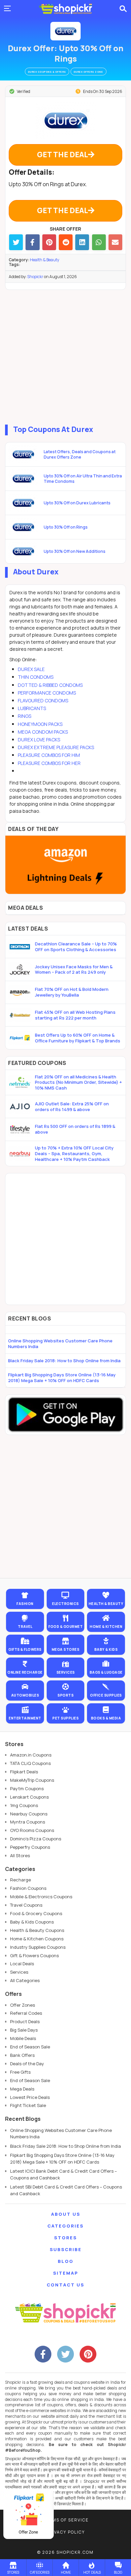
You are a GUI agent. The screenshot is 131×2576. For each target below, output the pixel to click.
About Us (66, 2214)
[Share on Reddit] (66, 242)
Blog (66, 2261)
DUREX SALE (31, 669)
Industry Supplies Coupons (38, 1947)
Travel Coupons (26, 1905)
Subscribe (66, 2249)
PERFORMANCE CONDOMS (47, 693)
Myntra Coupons (28, 1822)
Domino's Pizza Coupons (36, 1839)
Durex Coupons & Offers (47, 72)
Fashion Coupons (28, 1888)
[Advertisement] (65, 356)
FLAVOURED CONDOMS (43, 700)
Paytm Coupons (27, 1788)
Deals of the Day (27, 2064)
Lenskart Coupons (29, 1797)
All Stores (20, 1855)
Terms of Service (66, 2520)
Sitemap (66, 2273)
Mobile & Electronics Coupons (41, 1897)
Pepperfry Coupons (30, 1847)
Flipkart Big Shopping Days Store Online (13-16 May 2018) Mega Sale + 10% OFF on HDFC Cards (62, 1378)
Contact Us (65, 2285)
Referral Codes (26, 2013)
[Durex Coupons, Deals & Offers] (65, 31)
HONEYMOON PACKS (40, 724)
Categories (65, 2226)
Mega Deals (22, 2089)
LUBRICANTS (32, 708)
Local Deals (22, 1964)
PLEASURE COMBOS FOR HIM (49, 755)
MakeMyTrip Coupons (32, 1780)
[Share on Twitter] (16, 242)
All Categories (25, 1980)
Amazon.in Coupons (31, 1755)
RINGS (25, 716)
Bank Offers (22, 2055)
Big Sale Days (24, 2030)
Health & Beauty (45, 260)
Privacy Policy (65, 2532)
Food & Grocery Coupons (36, 1913)
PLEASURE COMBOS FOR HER (49, 763)
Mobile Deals (23, 2038)
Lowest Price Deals (30, 2097)
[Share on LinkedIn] (82, 242)
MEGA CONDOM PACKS (43, 732)
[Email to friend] (115, 242)
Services (19, 1972)
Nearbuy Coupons (29, 1814)
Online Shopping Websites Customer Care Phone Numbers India (60, 1344)
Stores (65, 2238)
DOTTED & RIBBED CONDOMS (50, 685)
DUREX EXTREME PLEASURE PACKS (56, 747)
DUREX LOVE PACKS (39, 740)
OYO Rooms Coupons (32, 1830)
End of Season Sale (30, 2047)
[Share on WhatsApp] (99, 242)
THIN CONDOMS (36, 677)
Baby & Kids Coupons (32, 1922)
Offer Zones (23, 2005)
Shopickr (35, 277)
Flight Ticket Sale (28, 2105)
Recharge (20, 1880)
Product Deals (25, 2021)
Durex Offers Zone (89, 72)
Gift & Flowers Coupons (34, 1955)
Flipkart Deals (24, 1772)
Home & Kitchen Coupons (37, 1939)
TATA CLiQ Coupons (30, 1763)
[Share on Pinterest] (49, 242)
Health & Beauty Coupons (37, 1930)
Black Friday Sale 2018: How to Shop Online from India (64, 1361)
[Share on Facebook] (32, 242)
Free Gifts (20, 2072)
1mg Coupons (24, 1805)
